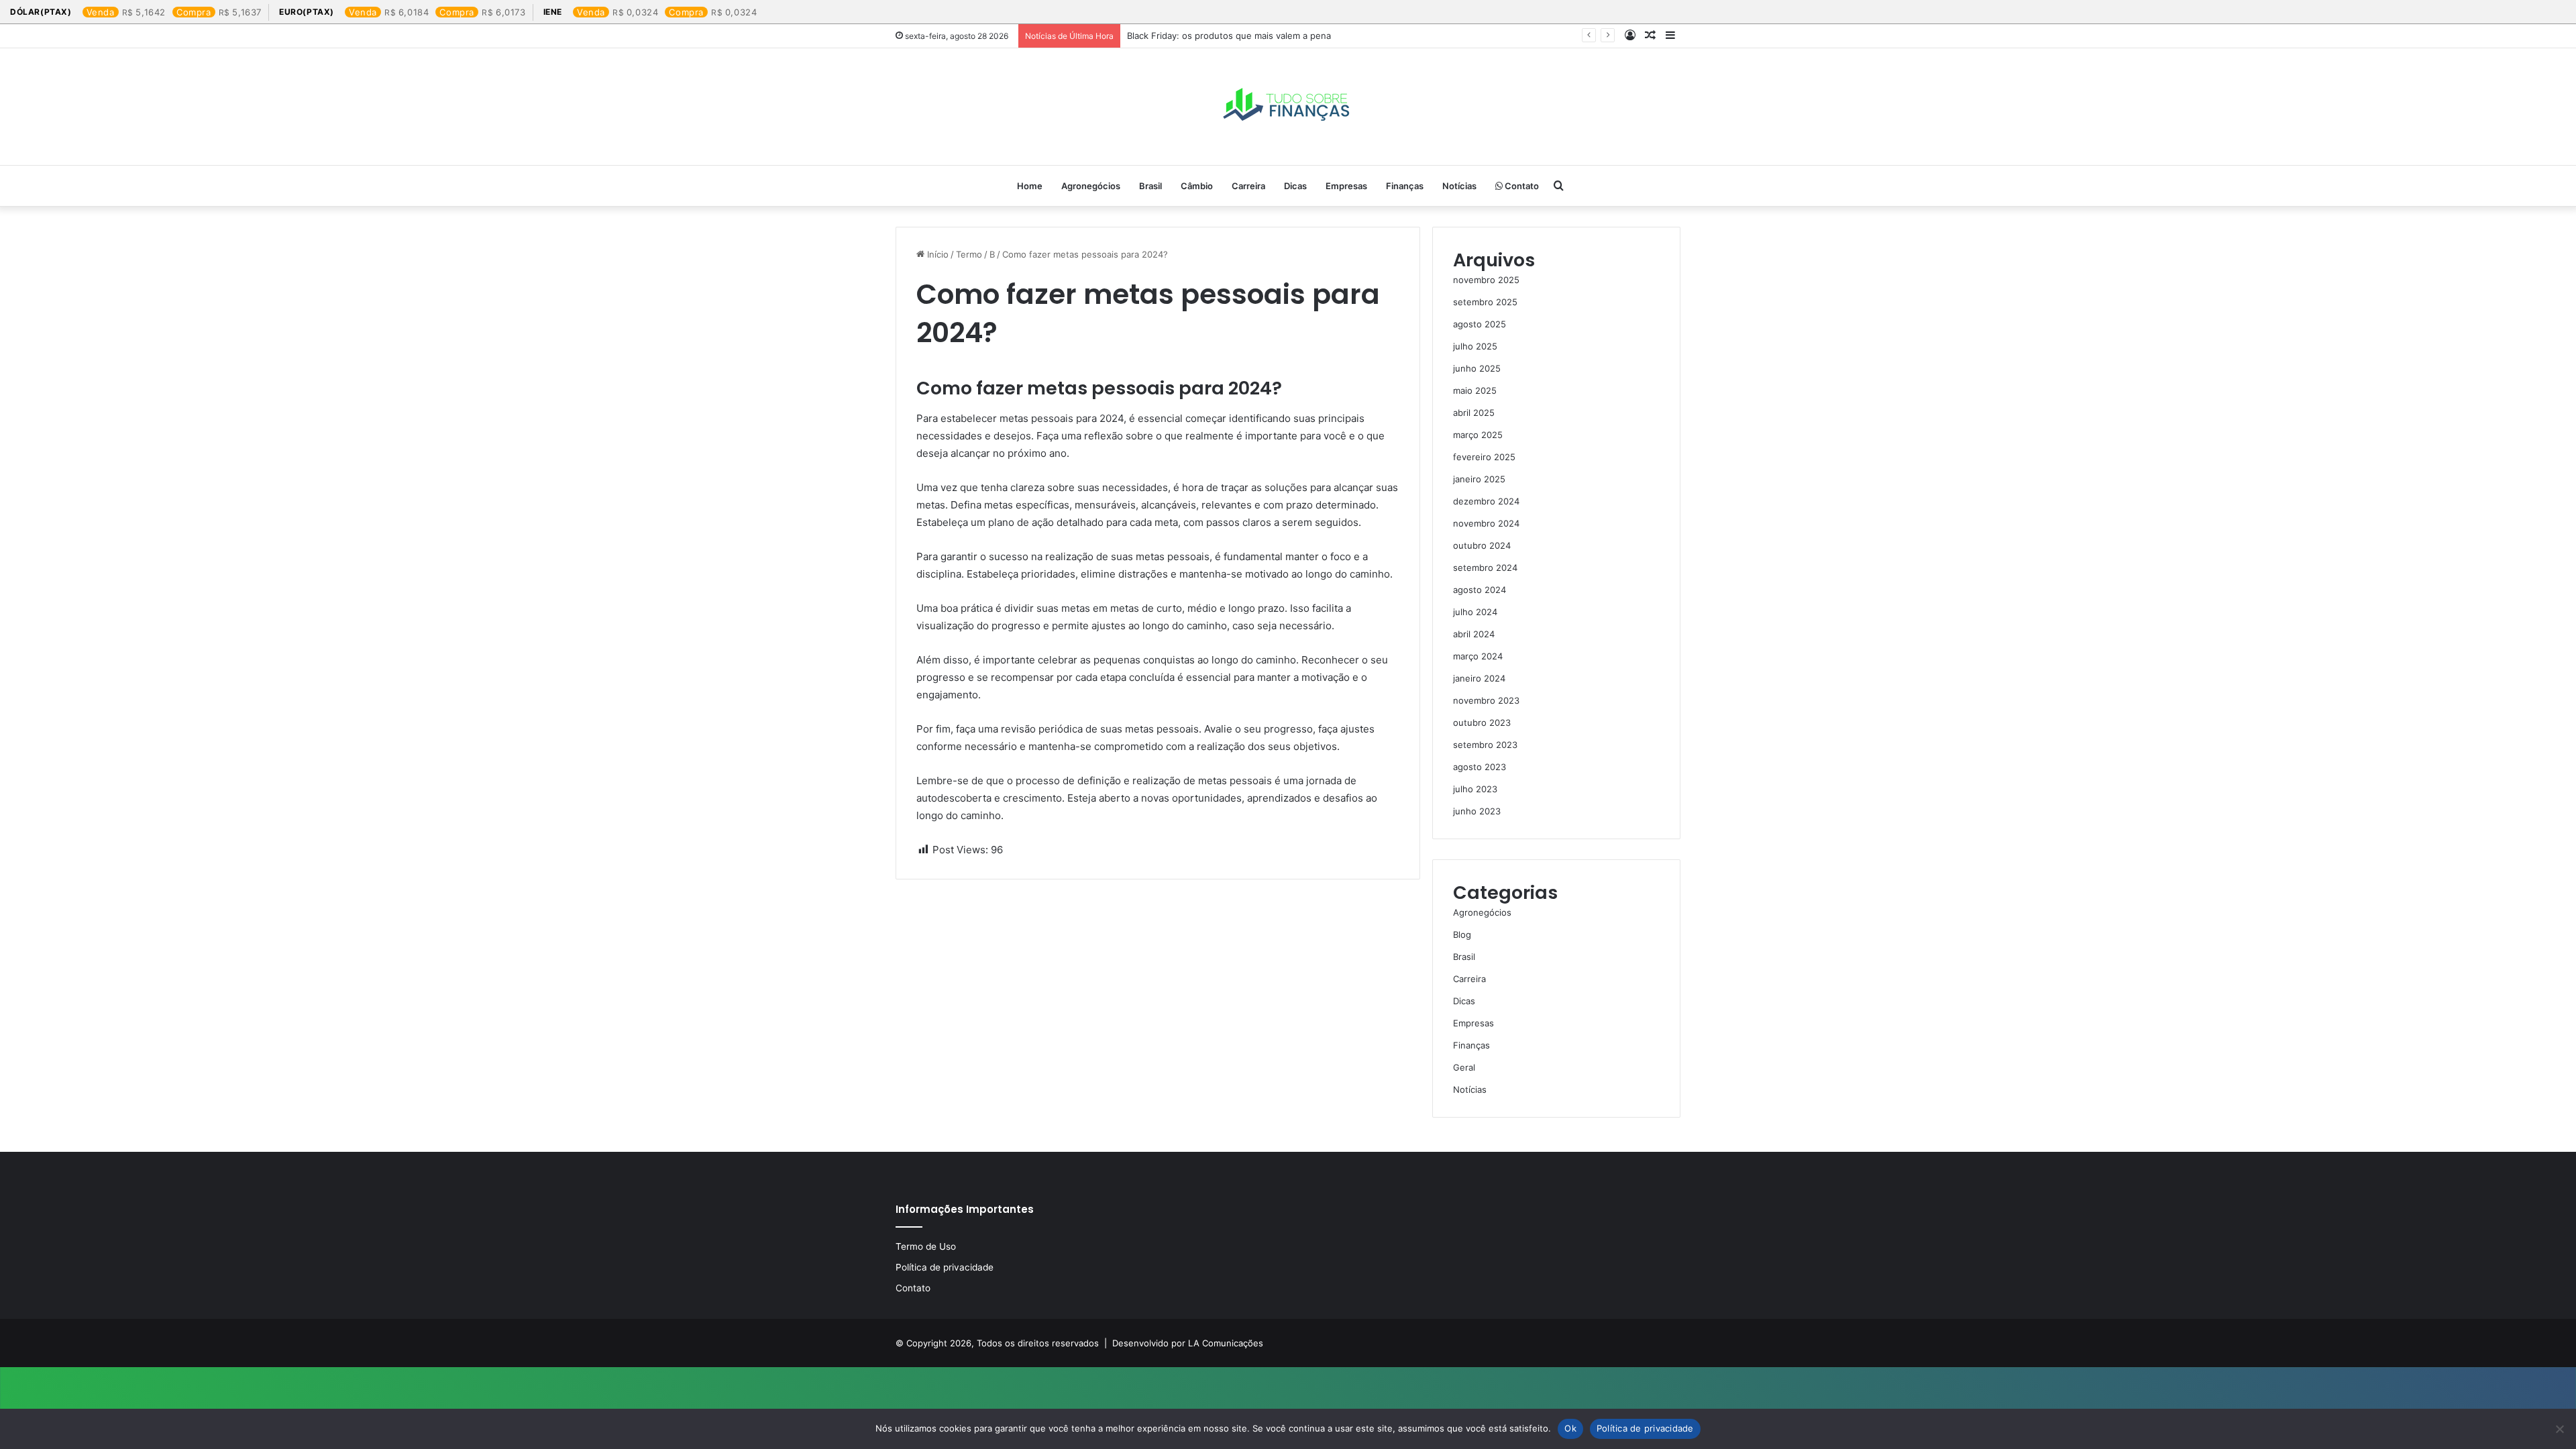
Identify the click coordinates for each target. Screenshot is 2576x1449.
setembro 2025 (1485, 302)
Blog (1462, 934)
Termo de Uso (926, 1246)
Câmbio (1197, 186)
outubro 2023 (1482, 722)
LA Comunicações (1224, 1343)
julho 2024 (1475, 612)
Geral (1464, 1067)
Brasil (1150, 186)
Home (1030, 186)
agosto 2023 (1480, 767)
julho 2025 (1475, 346)
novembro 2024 (1486, 523)
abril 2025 (1474, 413)
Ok (1570, 1428)
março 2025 (1478, 435)
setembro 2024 (1485, 568)
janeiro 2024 (1479, 678)
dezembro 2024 (1486, 501)
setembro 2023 (1485, 745)
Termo (969, 254)
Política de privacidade (945, 1267)
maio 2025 (1475, 390)
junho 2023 (1477, 811)
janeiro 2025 (1479, 479)
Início (936, 254)
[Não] (2559, 1429)
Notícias (1459, 186)
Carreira (1248, 186)
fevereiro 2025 (1484, 457)
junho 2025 (1477, 368)
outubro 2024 (1482, 545)
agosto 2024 (1480, 590)
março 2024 (1478, 656)
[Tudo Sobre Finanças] (1288, 107)
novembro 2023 (1486, 700)
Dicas (1295, 186)
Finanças (1405, 186)
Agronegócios (1091, 186)
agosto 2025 (1480, 324)
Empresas (1346, 186)
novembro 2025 (1486, 280)
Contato (1521, 186)
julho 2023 (1475, 789)
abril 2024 (1474, 634)
